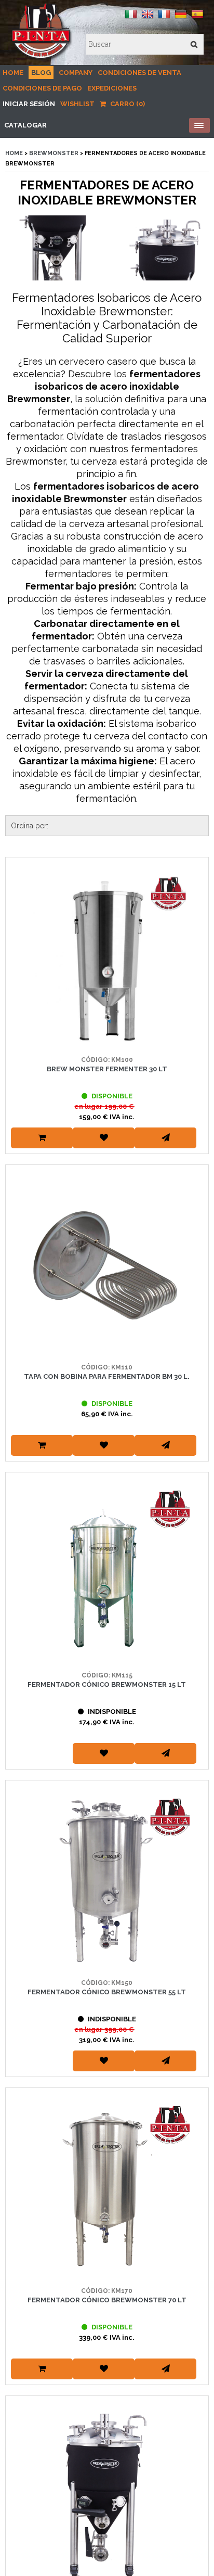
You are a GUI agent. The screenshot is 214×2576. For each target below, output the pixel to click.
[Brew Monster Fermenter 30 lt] (107, 959)
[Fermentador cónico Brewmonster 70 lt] (107, 2189)
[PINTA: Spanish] (197, 18)
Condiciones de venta (139, 73)
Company (76, 73)
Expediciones (112, 88)
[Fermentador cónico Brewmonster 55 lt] (107, 1882)
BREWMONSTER (55, 153)
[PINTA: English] (148, 18)
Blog (41, 73)
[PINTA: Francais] (164, 18)
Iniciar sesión (29, 104)
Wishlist (77, 104)
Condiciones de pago (42, 88)
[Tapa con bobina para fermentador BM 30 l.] (107, 1266)
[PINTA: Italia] (131, 18)
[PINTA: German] (181, 18)
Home (13, 73)
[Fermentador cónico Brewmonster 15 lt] (107, 1574)
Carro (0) (127, 104)
